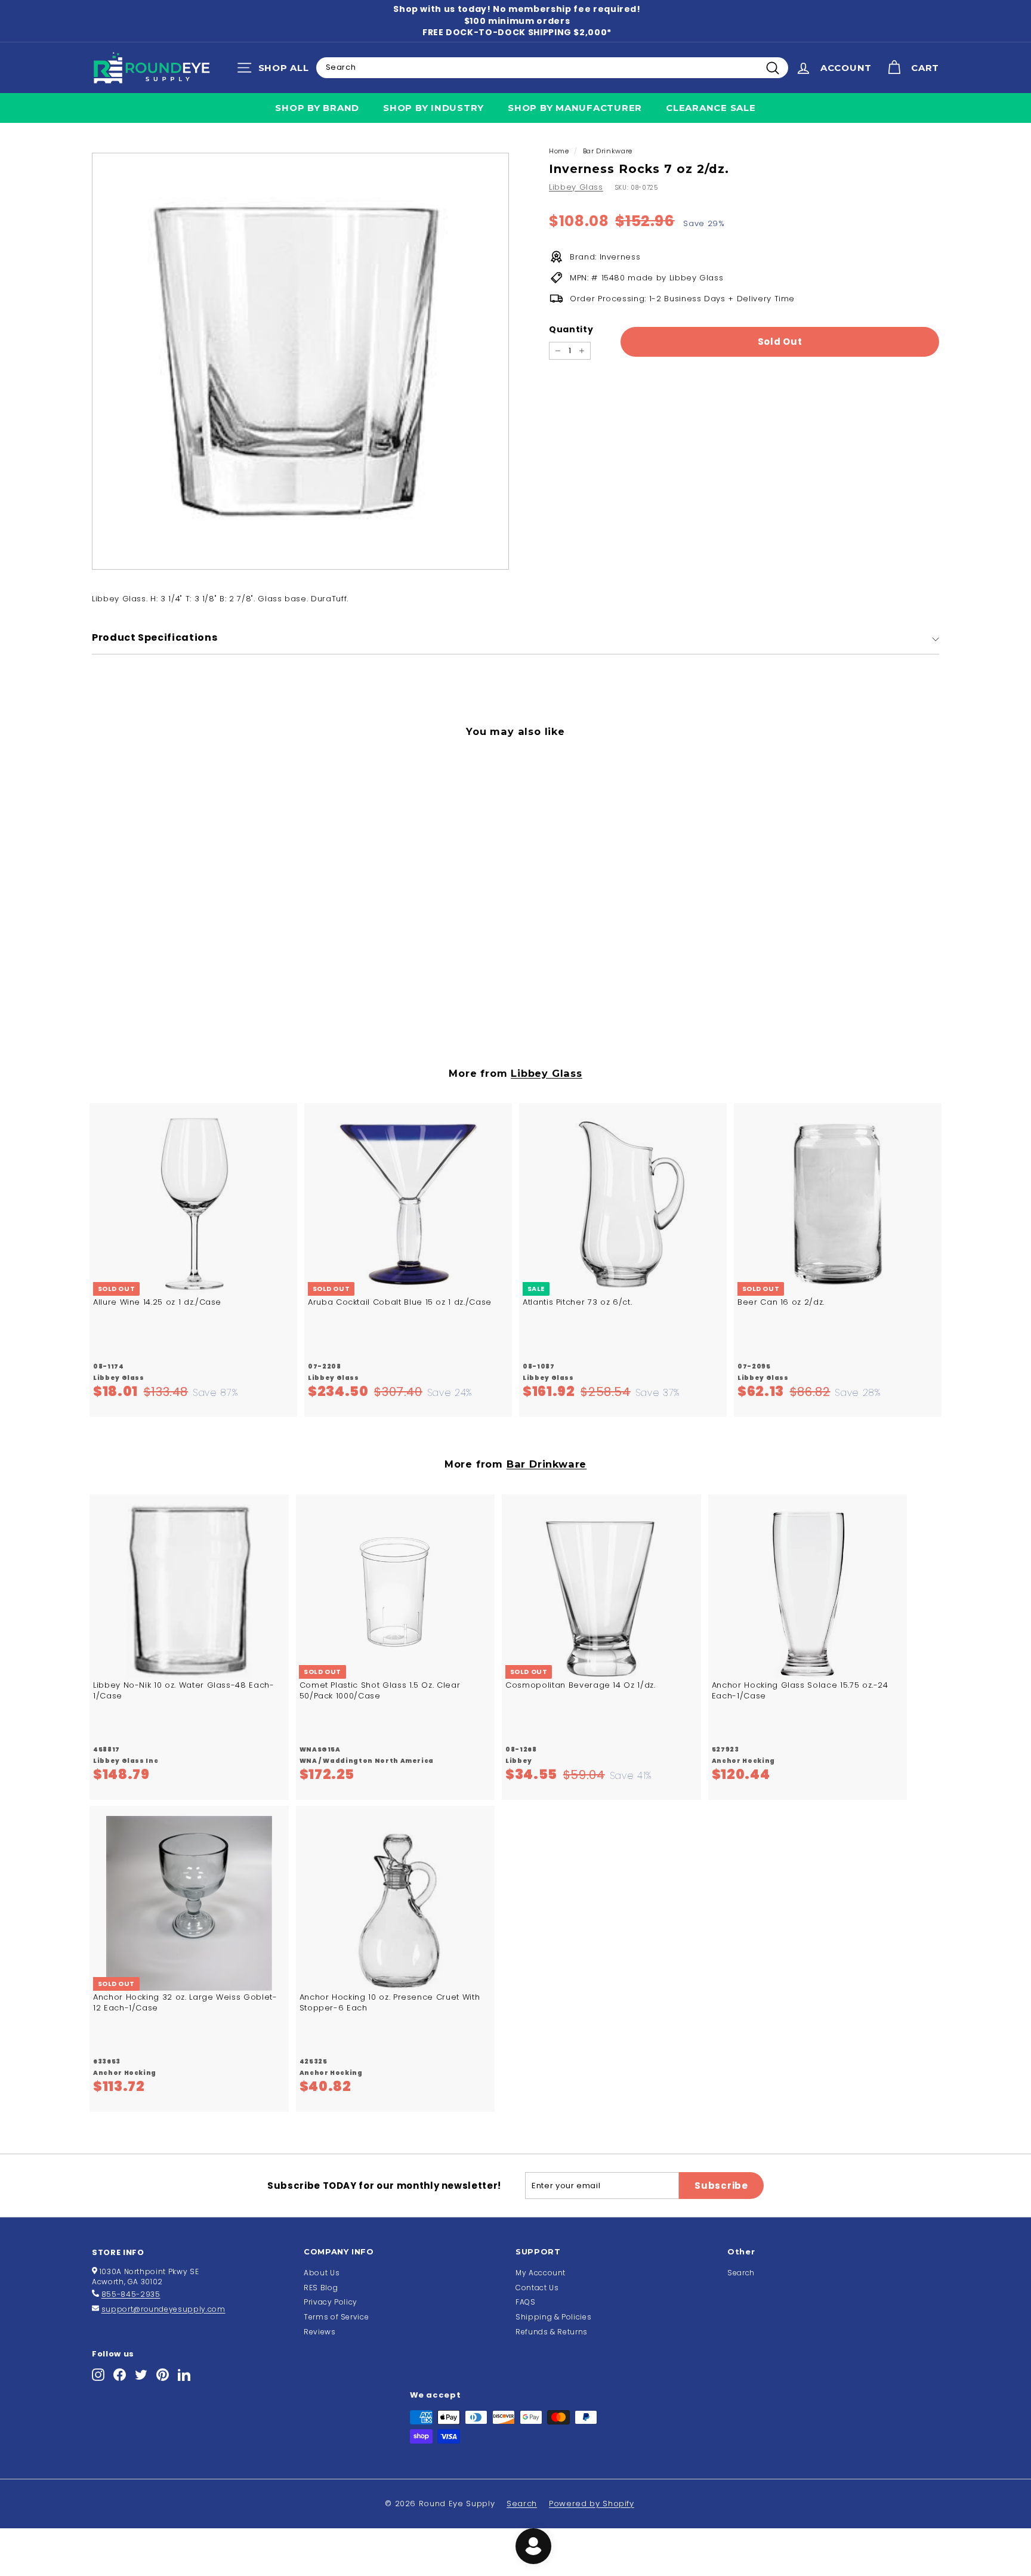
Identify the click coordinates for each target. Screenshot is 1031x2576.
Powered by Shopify (592, 2504)
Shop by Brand (317, 108)
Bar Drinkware (608, 151)
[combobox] (552, 67)
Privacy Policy (331, 2302)
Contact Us (537, 2288)
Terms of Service (336, 2317)
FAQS (526, 2302)
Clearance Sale (711, 108)
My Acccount (541, 2273)
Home (559, 151)
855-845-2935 (131, 2294)
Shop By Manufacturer (575, 108)
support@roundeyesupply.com (163, 2309)
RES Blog (321, 2288)
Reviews (320, 2332)
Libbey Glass (576, 187)
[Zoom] (300, 361)
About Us (322, 2273)
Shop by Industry (433, 108)
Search (741, 2273)
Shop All (276, 70)
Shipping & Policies (553, 2317)
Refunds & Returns (552, 2332)
